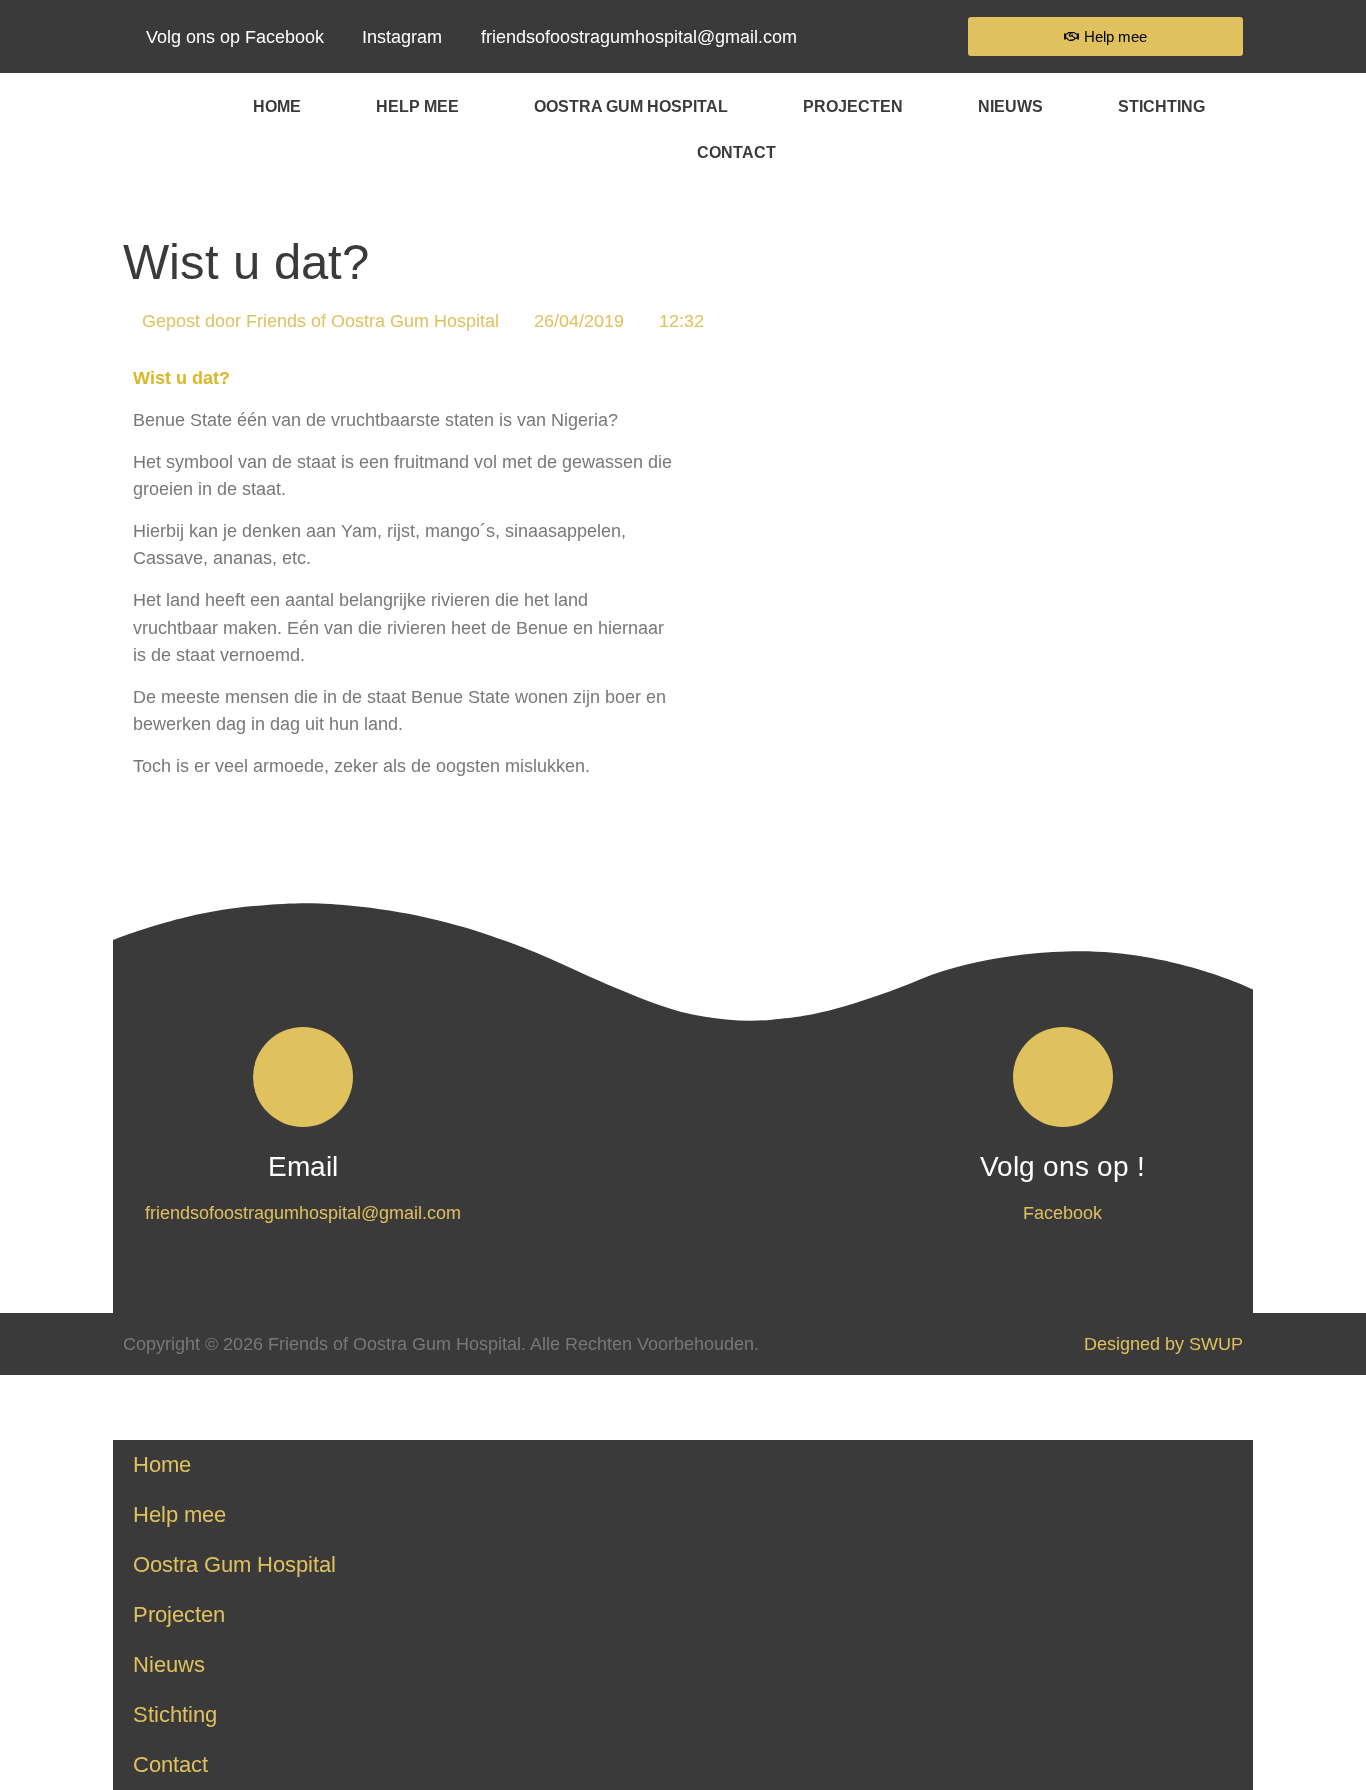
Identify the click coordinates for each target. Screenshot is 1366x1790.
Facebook (1062, 1212)
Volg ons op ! (1062, 1166)
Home (277, 106)
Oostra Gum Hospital (631, 106)
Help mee (417, 106)
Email (303, 1166)
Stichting (1161, 106)
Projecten (853, 106)
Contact (736, 152)
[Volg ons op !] (1063, 1077)
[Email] (303, 1077)
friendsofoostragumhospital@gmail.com (303, 1212)
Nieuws (1010, 106)
